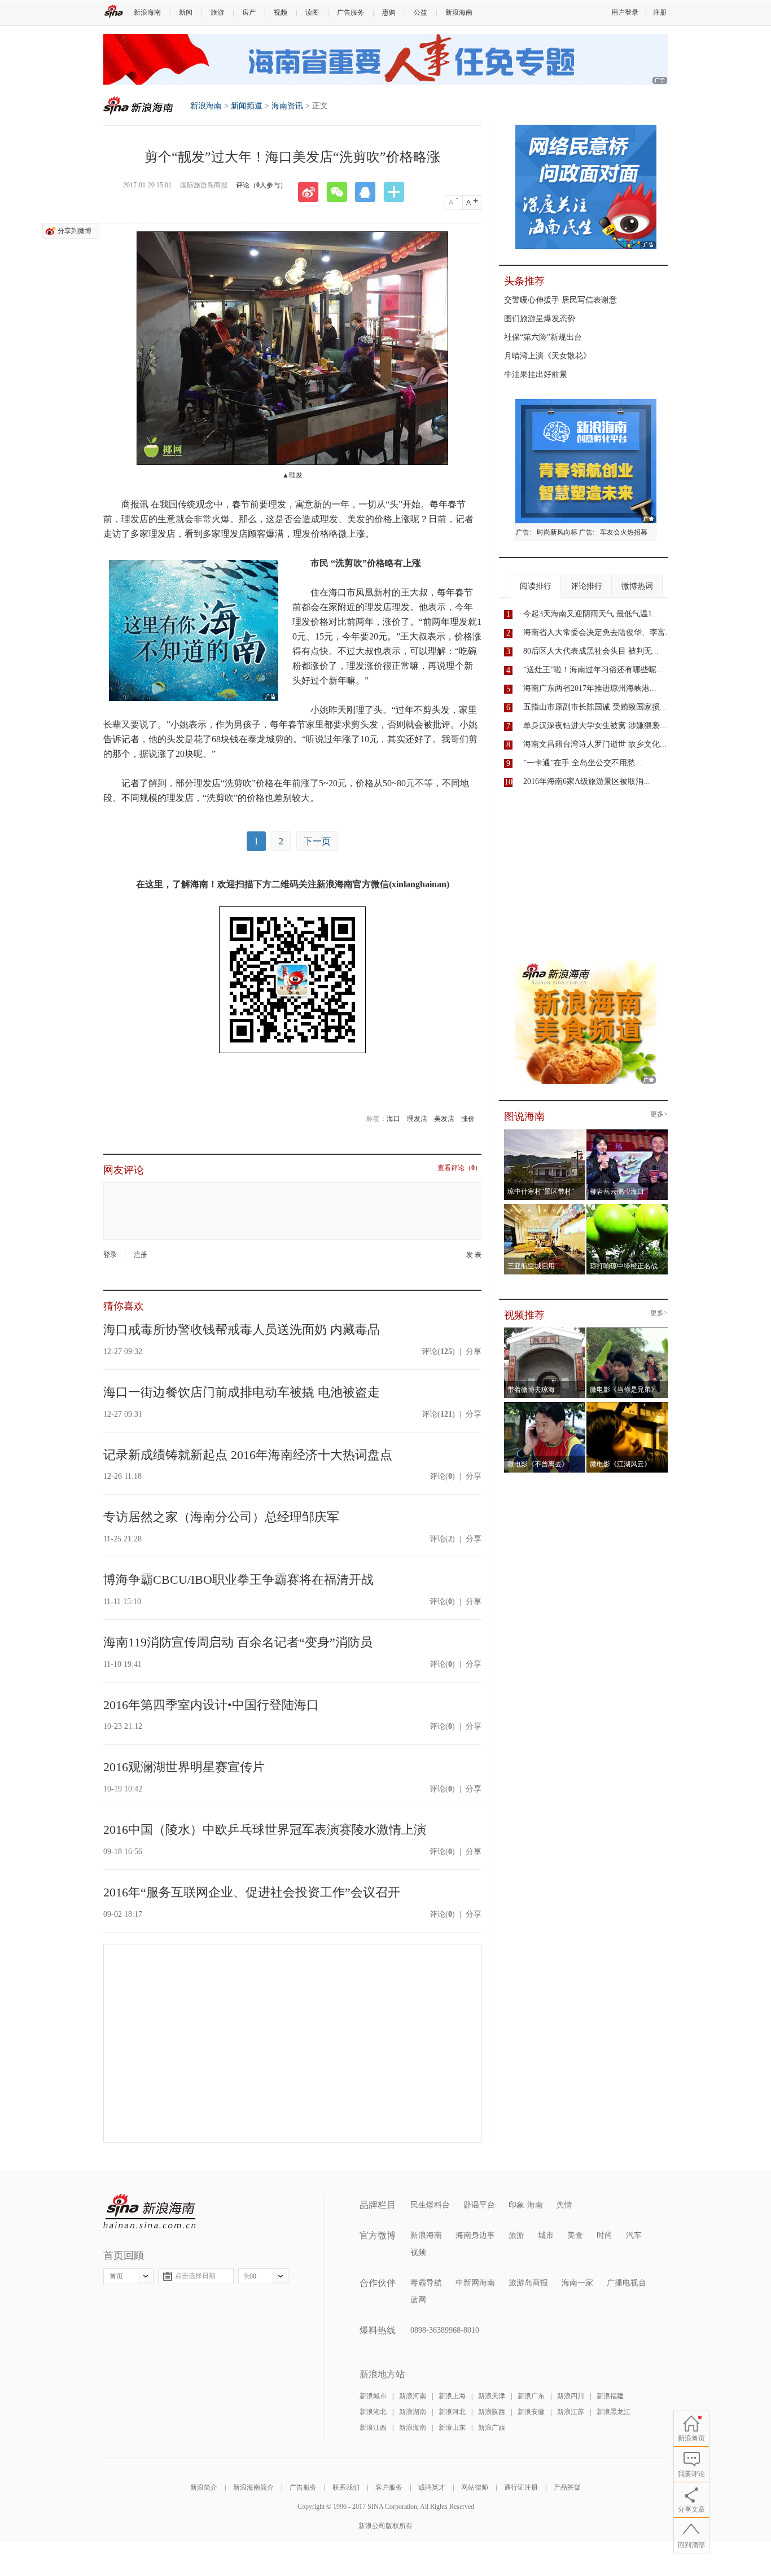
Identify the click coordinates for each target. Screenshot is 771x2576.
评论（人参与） (261, 185)
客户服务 (389, 2487)
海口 (393, 1119)
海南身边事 (475, 2235)
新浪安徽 (531, 2412)
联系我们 (346, 2487)
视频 (281, 12)
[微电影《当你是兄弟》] (627, 1331)
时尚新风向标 (557, 532)
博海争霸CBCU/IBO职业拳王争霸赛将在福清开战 (238, 1580)
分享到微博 (75, 231)
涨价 (468, 1119)
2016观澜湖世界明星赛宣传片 (184, 1767)
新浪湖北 (373, 2412)
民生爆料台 (430, 2205)
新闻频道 (247, 106)
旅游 (217, 12)
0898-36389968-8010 (445, 2330)
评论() (438, 1351)
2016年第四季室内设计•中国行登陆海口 (211, 1705)
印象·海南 (526, 2205)
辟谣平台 (479, 2205)
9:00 (250, 2276)
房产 (249, 12)
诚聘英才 (432, 2487)
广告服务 (351, 12)
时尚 (604, 2235)
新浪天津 (492, 2396)
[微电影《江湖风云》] (627, 1405)
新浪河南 (413, 2396)
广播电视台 (627, 2283)
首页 (116, 2276)
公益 (420, 12)
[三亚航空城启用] (545, 1207)
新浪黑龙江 (614, 2412)
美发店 (444, 1119)
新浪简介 (204, 2487)
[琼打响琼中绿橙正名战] (627, 1207)
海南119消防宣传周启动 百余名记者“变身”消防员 (238, 1642)
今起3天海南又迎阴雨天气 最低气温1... (591, 614)
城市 (546, 2235)
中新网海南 (475, 2283)
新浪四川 (571, 2396)
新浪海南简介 (253, 2487)
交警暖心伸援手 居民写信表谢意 (560, 300)
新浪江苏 (571, 2412)
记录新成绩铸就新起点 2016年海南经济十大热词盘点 (248, 1455)
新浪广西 (492, 2428)
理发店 (417, 1119)
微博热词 (637, 586)
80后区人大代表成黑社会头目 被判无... (591, 651)
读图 (312, 12)
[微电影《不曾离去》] (545, 1405)
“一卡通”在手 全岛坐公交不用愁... (582, 763)
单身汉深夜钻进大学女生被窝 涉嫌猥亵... (595, 726)
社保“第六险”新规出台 (543, 337)
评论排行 (586, 586)
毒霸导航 (426, 2283)
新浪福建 (610, 2396)
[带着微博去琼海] (545, 1331)
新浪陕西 (492, 2412)
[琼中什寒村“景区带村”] (545, 1133)
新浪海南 (147, 12)
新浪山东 (452, 2428)
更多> (659, 1114)
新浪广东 (531, 2396)
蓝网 (418, 2300)
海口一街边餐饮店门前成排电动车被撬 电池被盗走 (242, 1392)
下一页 (317, 841)
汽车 (634, 2235)
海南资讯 (287, 106)
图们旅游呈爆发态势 (540, 319)
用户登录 (625, 12)
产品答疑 (567, 2487)
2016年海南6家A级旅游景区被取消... (587, 781)
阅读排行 (536, 586)
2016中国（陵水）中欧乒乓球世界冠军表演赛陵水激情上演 (265, 1830)
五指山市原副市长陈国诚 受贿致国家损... (595, 707)
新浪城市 (373, 2396)
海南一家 (577, 2283)
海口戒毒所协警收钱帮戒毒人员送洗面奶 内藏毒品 (242, 1329)
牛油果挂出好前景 (536, 374)
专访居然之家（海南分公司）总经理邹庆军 (221, 1517)
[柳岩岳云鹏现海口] (627, 1133)
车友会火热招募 (624, 532)
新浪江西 (373, 2428)
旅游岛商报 (528, 2283)
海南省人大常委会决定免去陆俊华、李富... (598, 632)
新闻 (186, 12)
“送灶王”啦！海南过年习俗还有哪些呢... (593, 670)
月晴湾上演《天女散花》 (547, 356)
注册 (660, 12)
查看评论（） (459, 1168)
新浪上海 (452, 2396)
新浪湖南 (413, 2412)
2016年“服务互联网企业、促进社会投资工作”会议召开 (252, 1892)
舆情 (564, 2205)
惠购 (389, 12)
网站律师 (475, 2487)
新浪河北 (452, 2412)
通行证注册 (521, 2487)
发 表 (474, 1255)
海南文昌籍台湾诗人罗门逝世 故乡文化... (595, 744)
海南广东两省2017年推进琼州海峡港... (590, 688)
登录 (110, 1255)
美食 (575, 2235)
